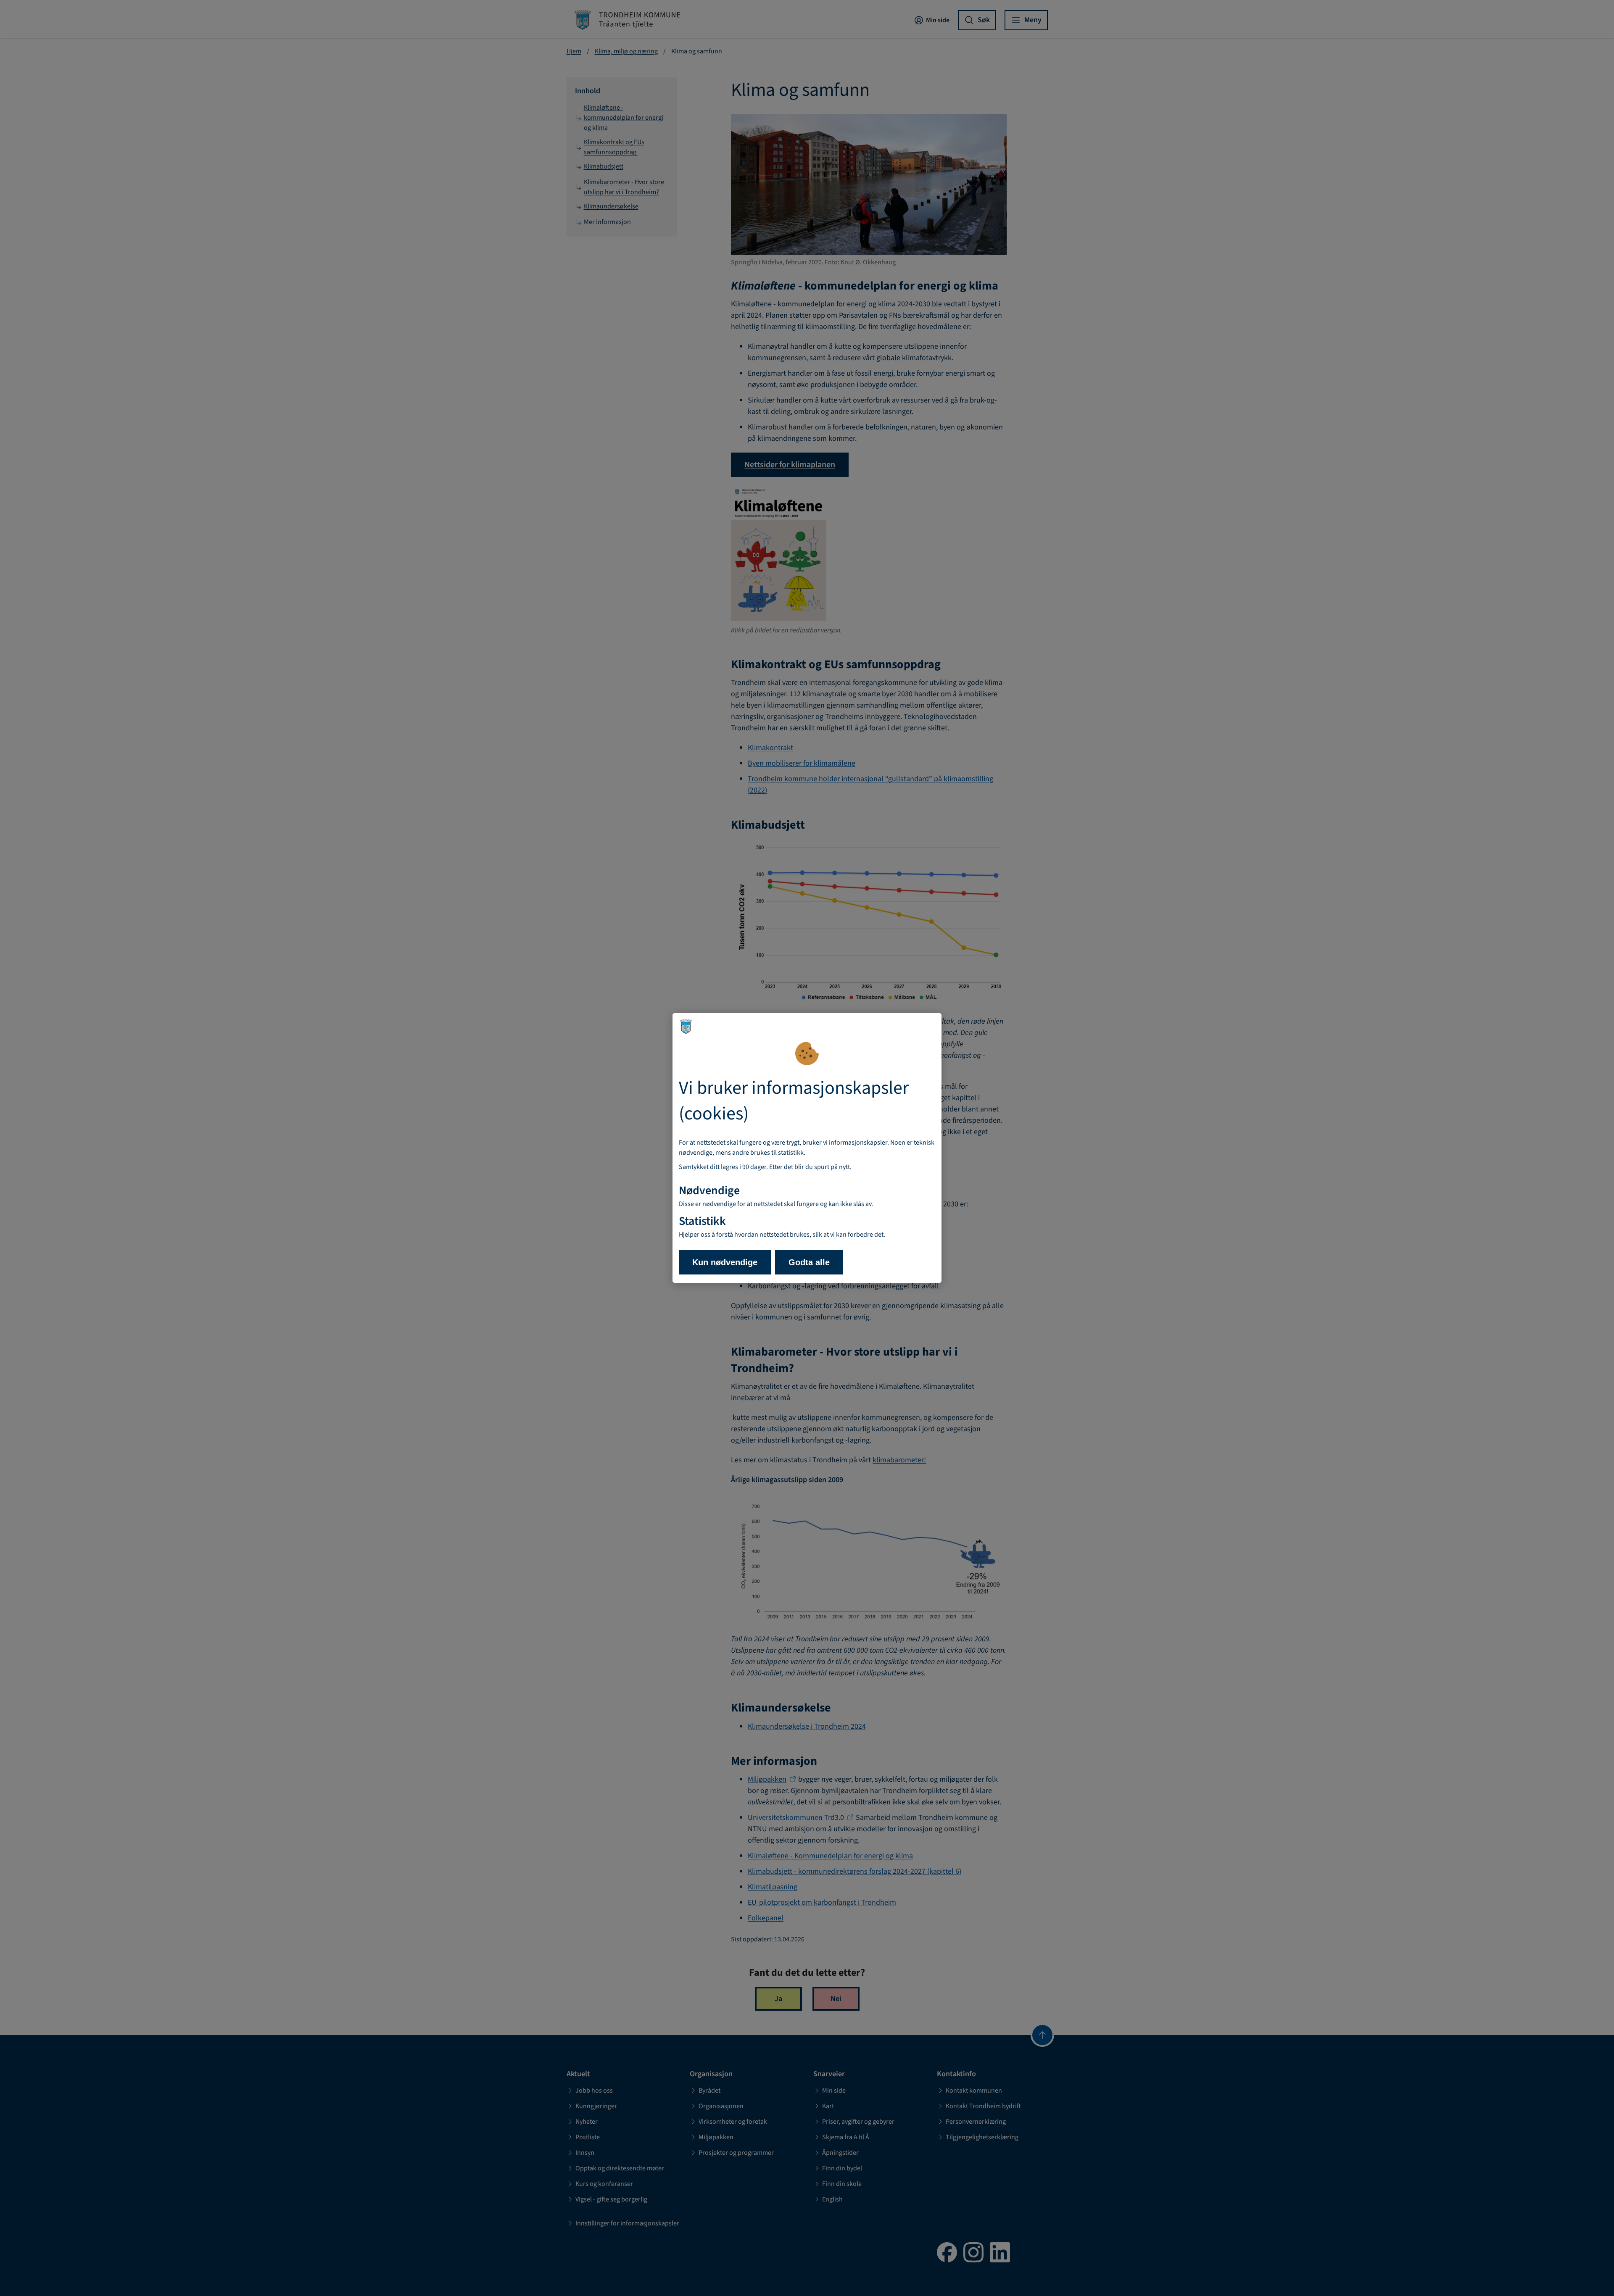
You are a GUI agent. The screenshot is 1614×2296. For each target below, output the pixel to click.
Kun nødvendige (725, 1262)
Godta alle (809, 1262)
